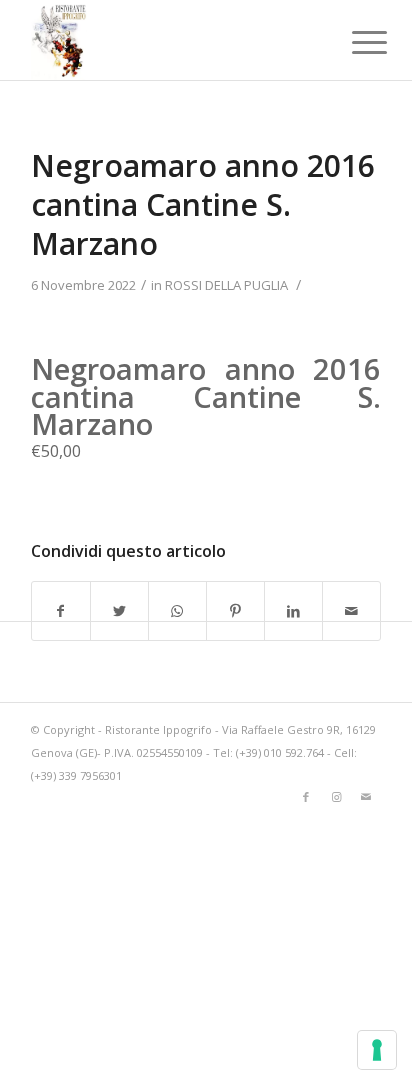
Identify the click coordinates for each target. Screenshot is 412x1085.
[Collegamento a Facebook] (306, 797)
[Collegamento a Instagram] (336, 797)
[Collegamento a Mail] (366, 797)
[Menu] (354, 42)
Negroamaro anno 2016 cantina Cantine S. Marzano (203, 204)
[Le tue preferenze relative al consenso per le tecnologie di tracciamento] (377, 1050)
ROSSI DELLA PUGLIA (226, 285)
